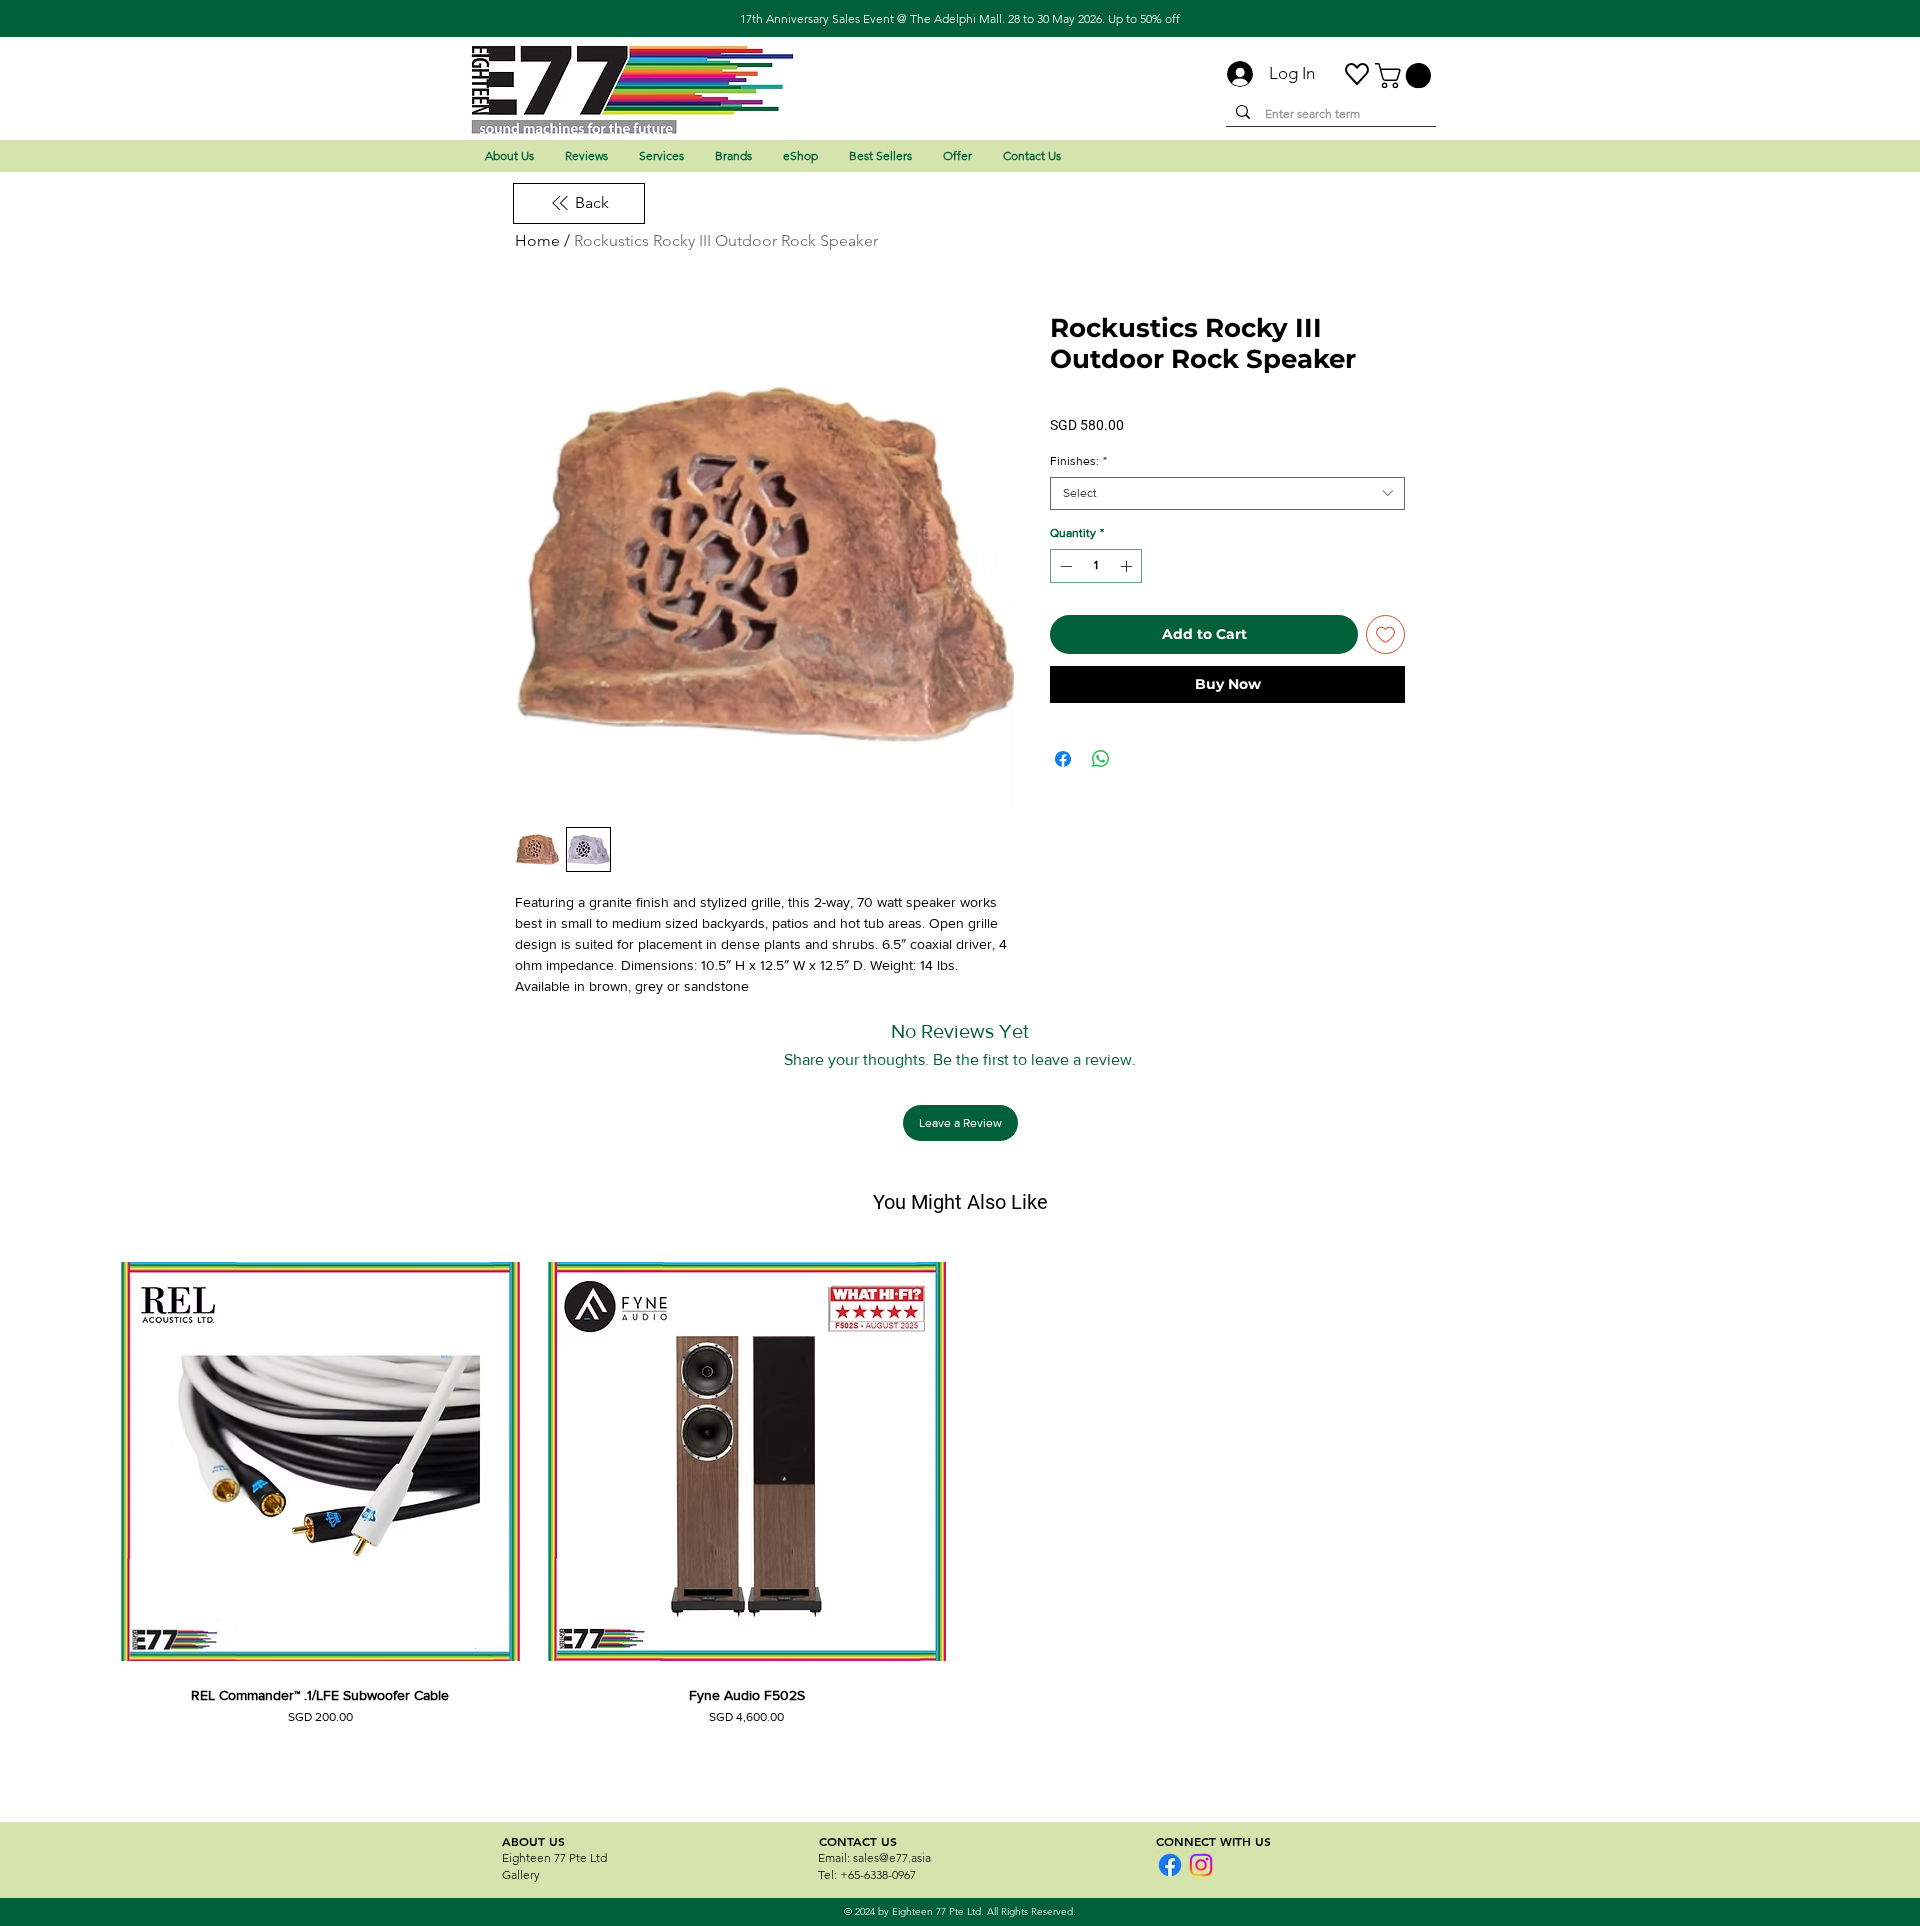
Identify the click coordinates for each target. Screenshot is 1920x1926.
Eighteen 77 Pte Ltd (554, 1857)
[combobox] (1227, 493)
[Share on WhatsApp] (1101, 759)
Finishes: (1078, 461)
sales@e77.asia (892, 1857)
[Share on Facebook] (1063, 759)
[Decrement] (1064, 566)
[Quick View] (320, 1461)
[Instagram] (1201, 1865)
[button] (1406, 75)
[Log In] (1231, 74)
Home (537, 240)
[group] (960, 1514)
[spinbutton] (1096, 566)
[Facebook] (1170, 1865)
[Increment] (1128, 566)
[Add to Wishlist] (1385, 634)
